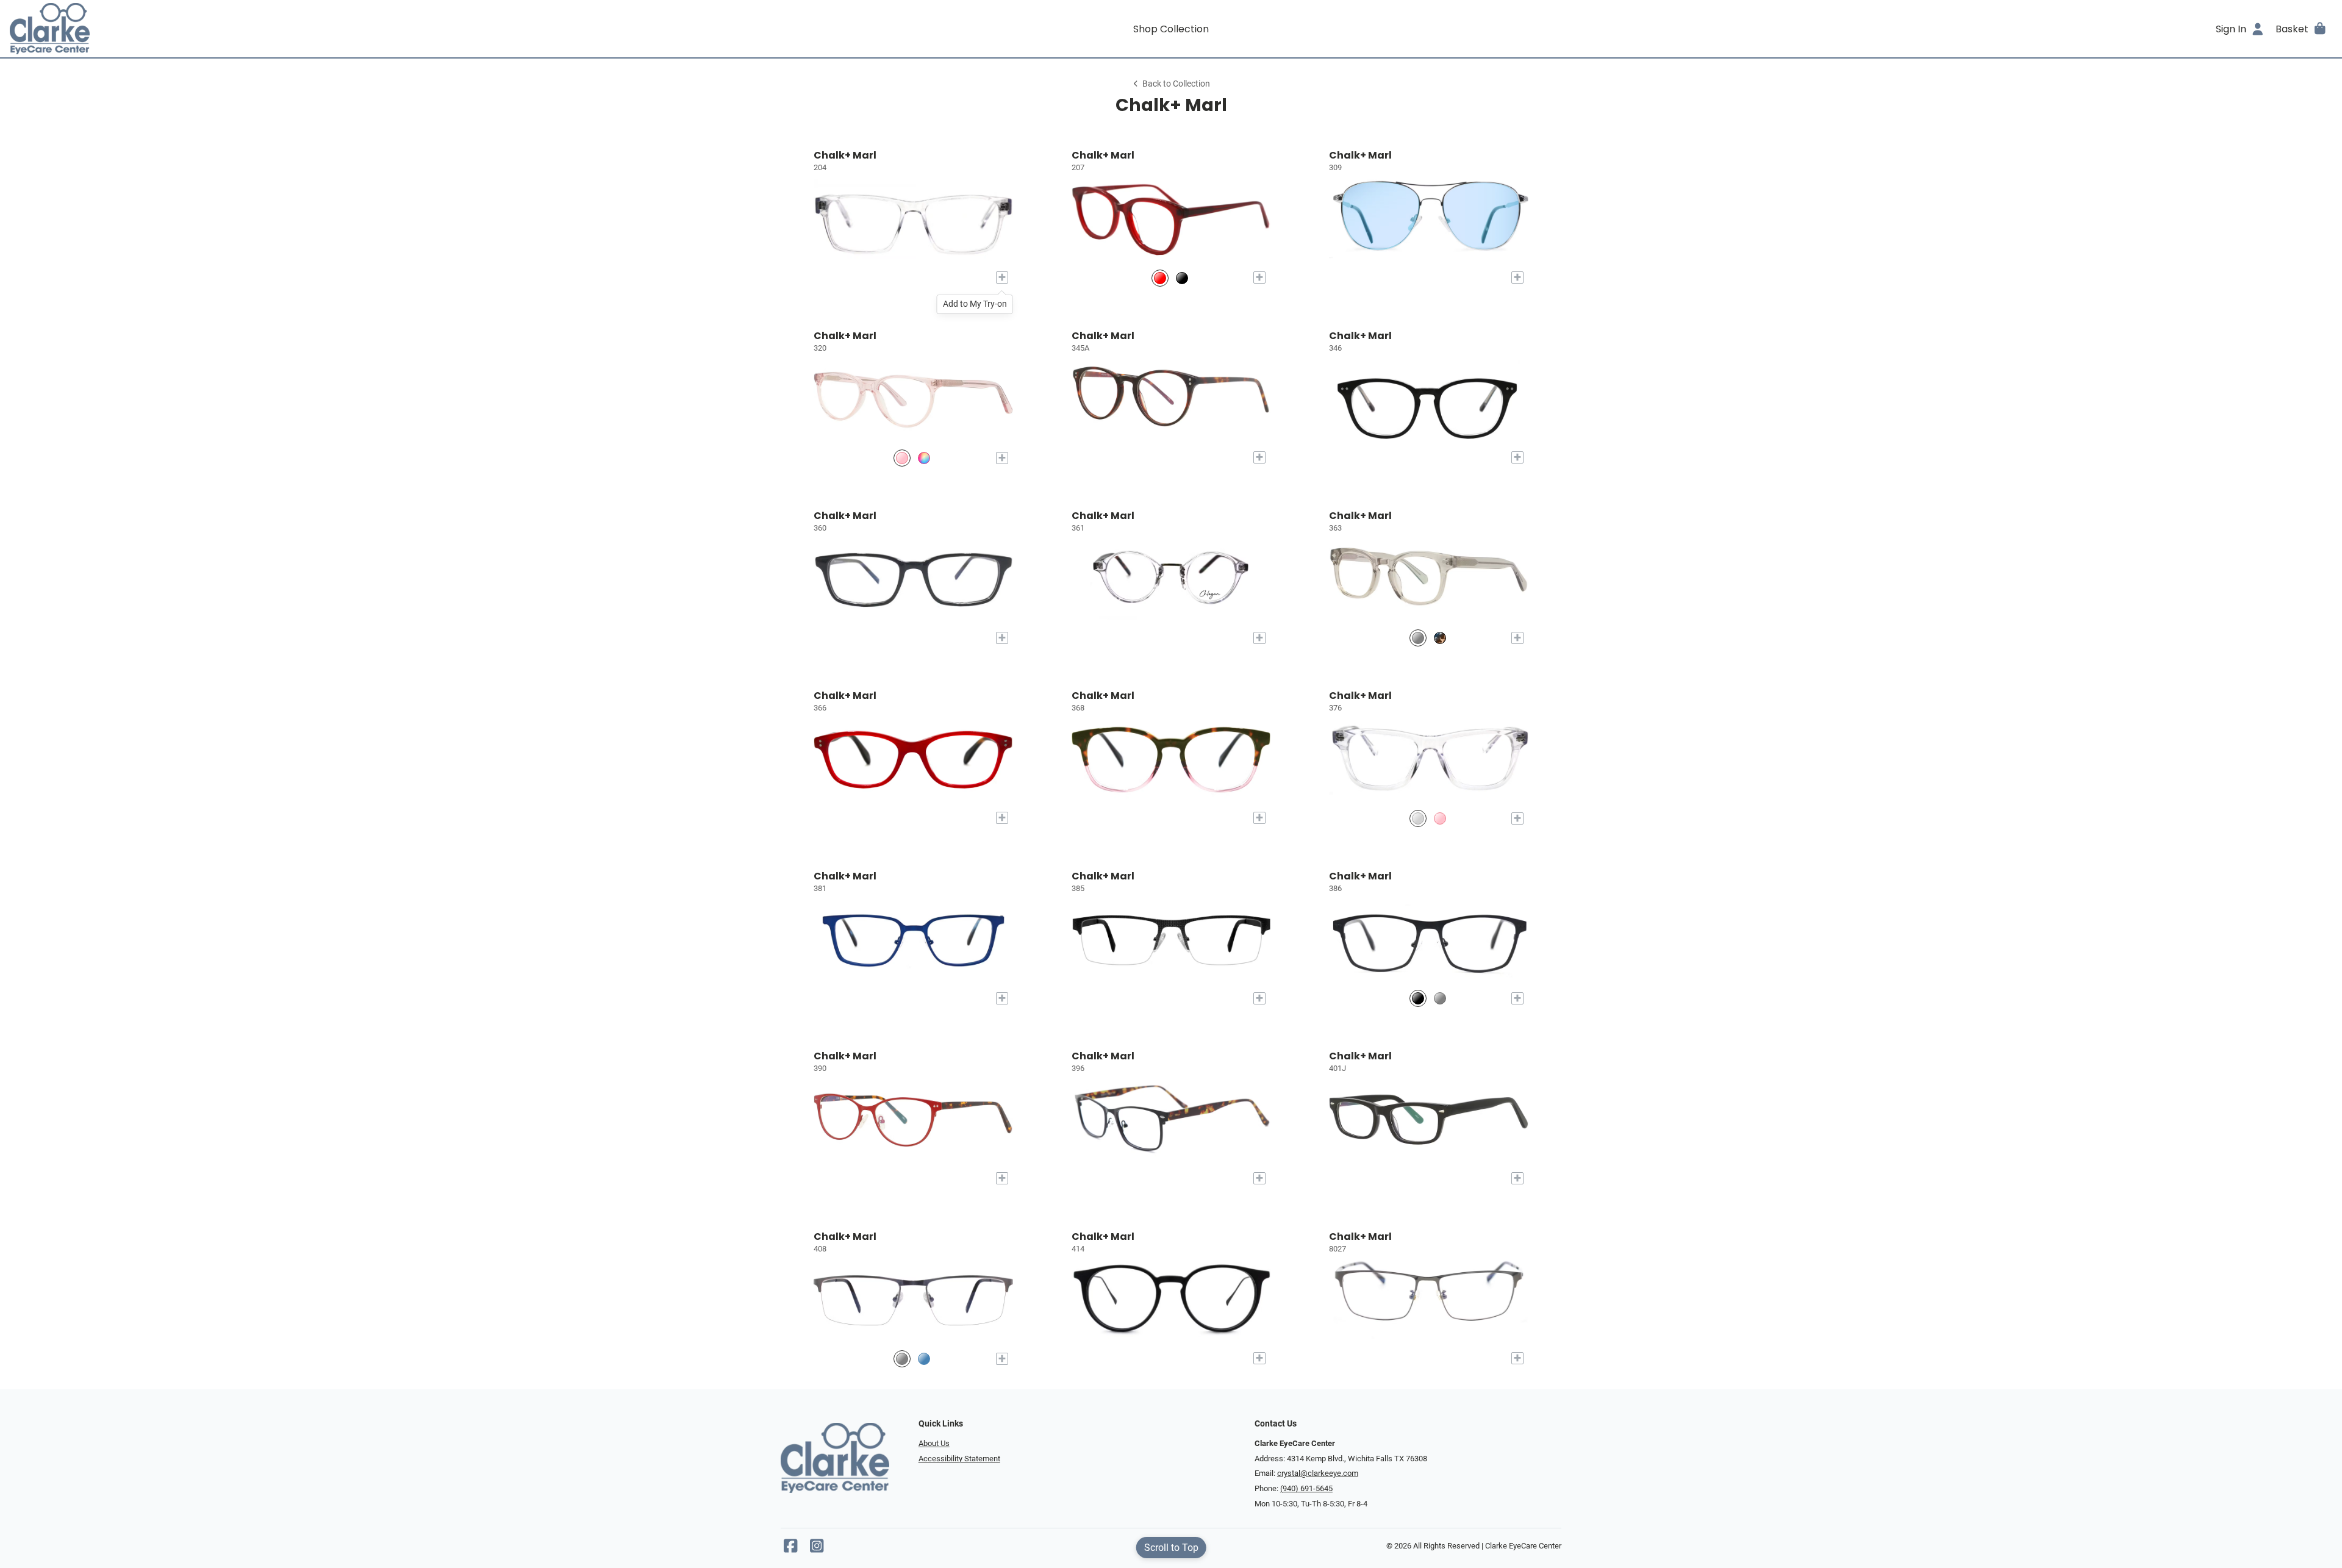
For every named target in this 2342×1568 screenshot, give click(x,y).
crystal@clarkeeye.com (1318, 1473)
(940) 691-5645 (1306, 1488)
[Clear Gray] (1418, 638)
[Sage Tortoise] (924, 458)
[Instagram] (817, 1549)
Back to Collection (1176, 84)
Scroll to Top (1171, 1548)
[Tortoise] (1440, 638)
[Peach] (1440, 818)
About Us (934, 1443)
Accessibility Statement (959, 1459)
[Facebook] (790, 1549)
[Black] (1418, 999)
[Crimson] (1160, 278)
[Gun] (1440, 999)
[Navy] (924, 1359)
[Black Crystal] (1182, 278)
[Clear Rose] (902, 458)
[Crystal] (1418, 818)
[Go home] (300, 29)
